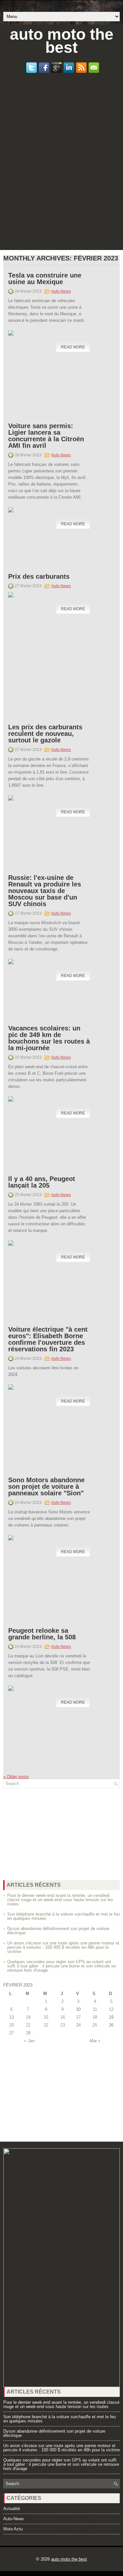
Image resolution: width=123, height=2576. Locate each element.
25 (95, 2025)
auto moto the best (62, 41)
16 (63, 2017)
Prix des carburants (39, 576)
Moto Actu (13, 2529)
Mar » (95, 2041)
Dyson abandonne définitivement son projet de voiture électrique (58, 1931)
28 (28, 2033)
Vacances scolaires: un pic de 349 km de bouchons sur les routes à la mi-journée (49, 1038)
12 (111, 2009)
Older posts (16, 1777)
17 (78, 2017)
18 (95, 2017)
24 (78, 2025)
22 (46, 2025)
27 (11, 2033)
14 (28, 2017)
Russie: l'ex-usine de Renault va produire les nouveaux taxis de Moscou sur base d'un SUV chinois (45, 891)
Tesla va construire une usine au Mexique (45, 279)
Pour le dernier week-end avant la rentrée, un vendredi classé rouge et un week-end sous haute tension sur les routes (60, 1900)
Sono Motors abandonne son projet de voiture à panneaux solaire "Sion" (46, 1486)
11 (95, 2009)
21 (28, 2025)
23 (63, 2025)
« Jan (29, 2041)
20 (11, 2025)
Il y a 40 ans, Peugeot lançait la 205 (42, 1182)
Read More (73, 347)
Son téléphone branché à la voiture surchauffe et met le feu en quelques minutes (63, 1916)
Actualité (12, 2509)
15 (46, 2017)
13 (11, 2017)
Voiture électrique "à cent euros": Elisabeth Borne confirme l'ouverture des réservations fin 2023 (48, 1339)
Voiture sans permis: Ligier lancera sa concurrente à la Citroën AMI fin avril (46, 436)
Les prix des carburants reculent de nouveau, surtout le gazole (45, 734)
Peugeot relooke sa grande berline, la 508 (42, 1634)
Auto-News (61, 291)
